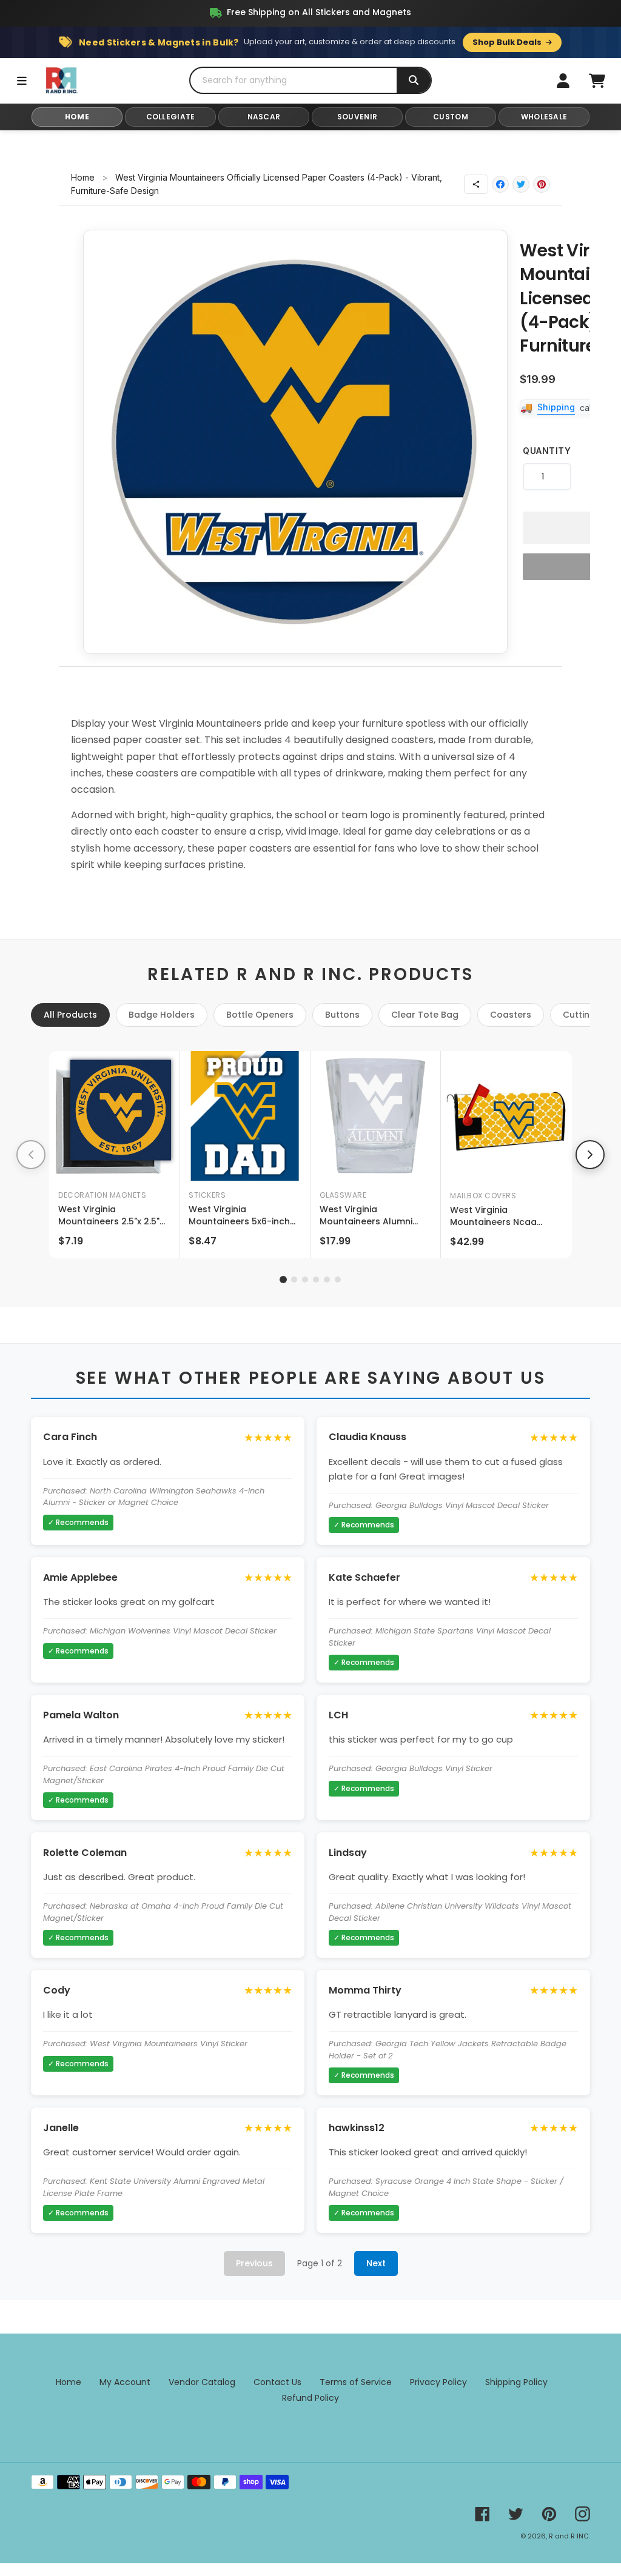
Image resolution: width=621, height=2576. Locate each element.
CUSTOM (451, 117)
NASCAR (264, 117)
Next (376, 2263)
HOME (77, 117)
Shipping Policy (516, 2382)
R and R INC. (569, 2536)
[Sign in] (563, 81)
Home (83, 177)
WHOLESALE (544, 117)
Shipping (556, 407)
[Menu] (22, 81)
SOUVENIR (357, 117)
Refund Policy (310, 2398)
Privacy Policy (438, 2382)
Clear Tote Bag (425, 1015)
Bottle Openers (260, 1015)
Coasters (511, 1015)
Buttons (342, 1015)
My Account (125, 2382)
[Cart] (597, 81)
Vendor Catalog (202, 2382)
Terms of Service (356, 2382)
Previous (254, 2263)
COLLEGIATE (171, 117)
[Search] (414, 80)
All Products (70, 1015)
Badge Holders (162, 1015)
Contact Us (277, 2382)
